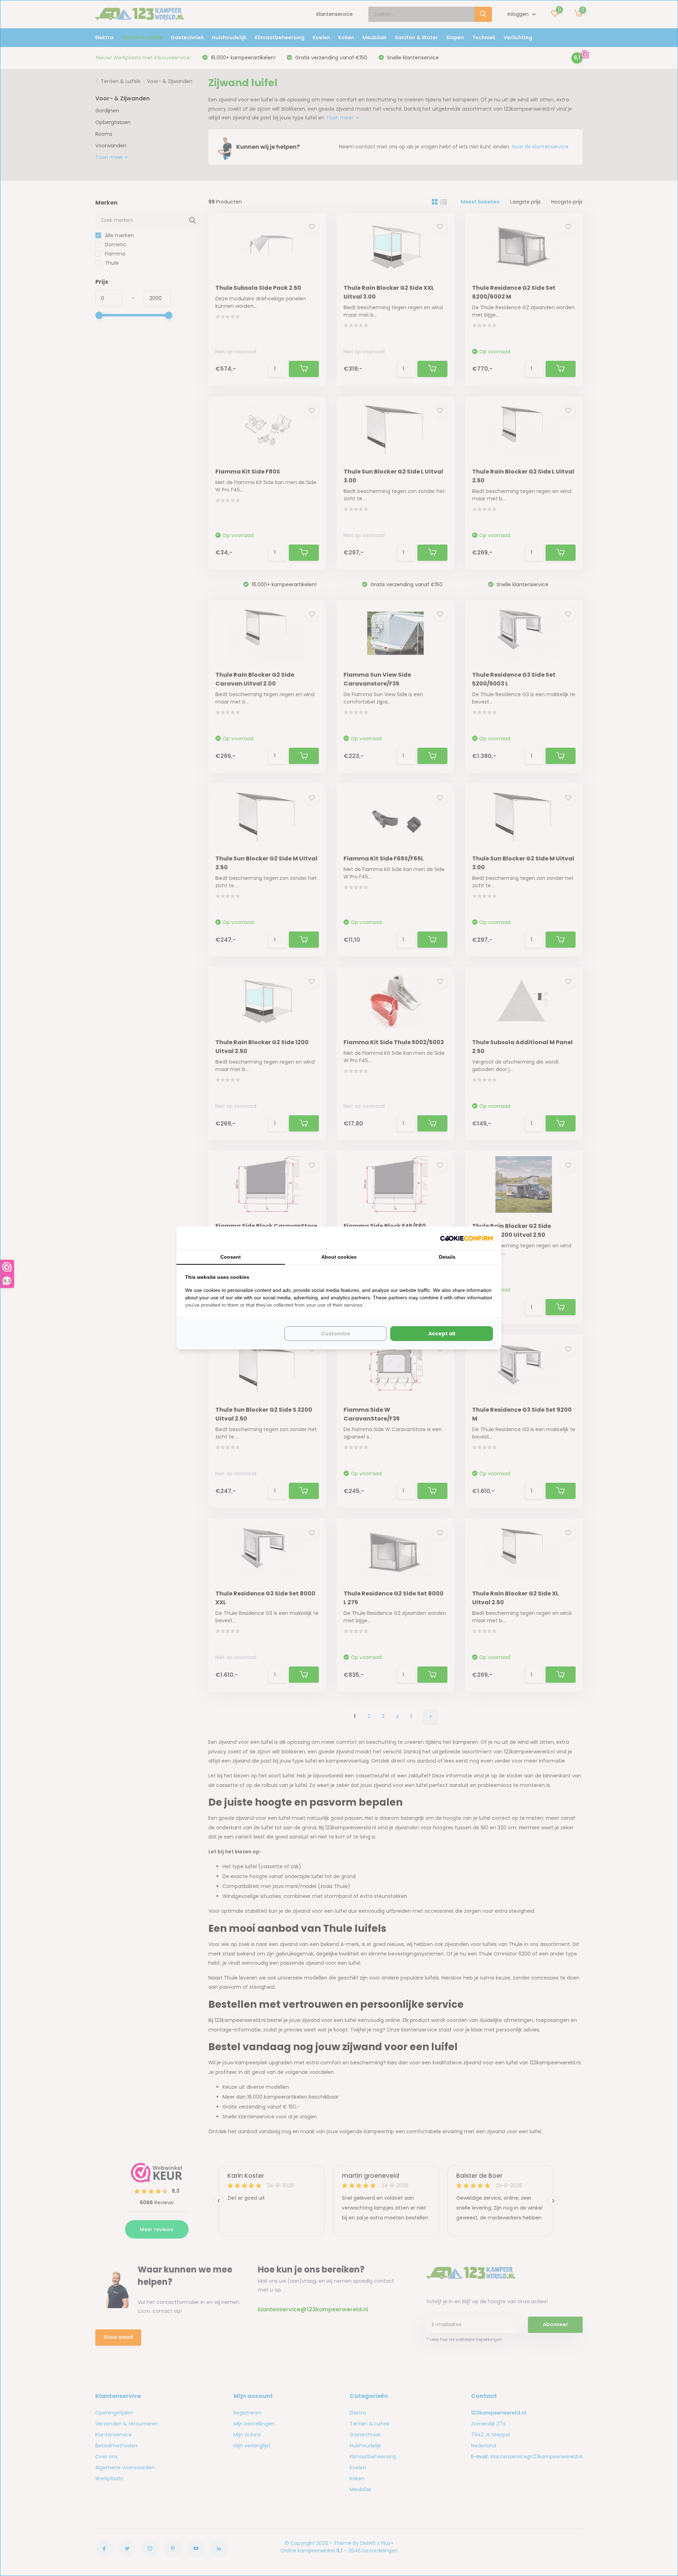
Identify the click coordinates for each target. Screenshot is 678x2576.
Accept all (442, 1334)
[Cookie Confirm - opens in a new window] (466, 1238)
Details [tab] (447, 1257)
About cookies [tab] (339, 1257)
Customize (336, 1334)
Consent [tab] (231, 1257)
